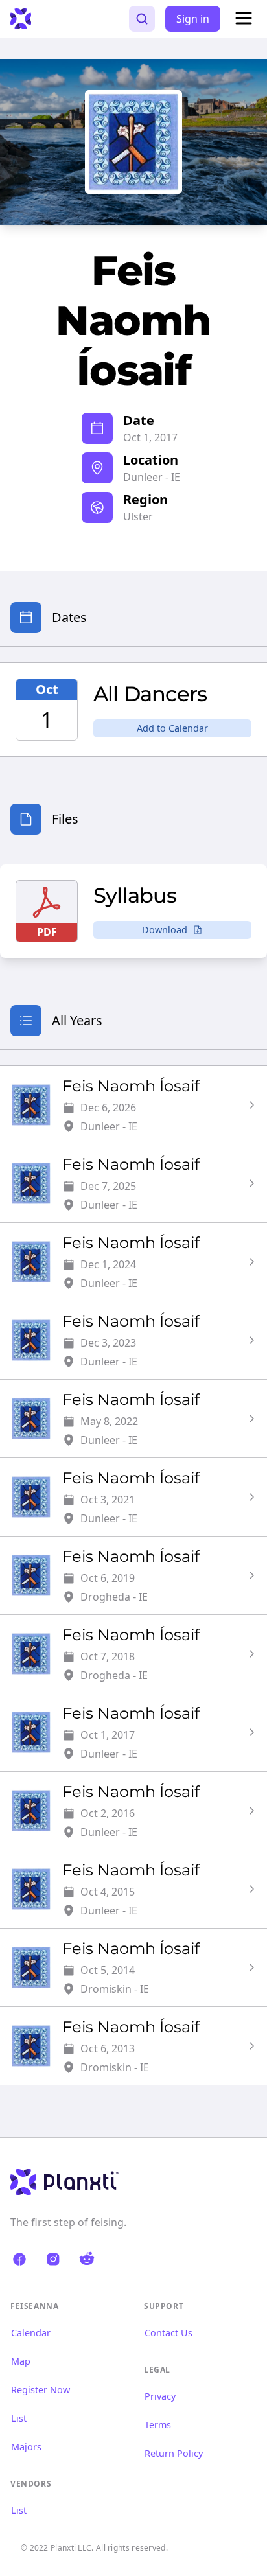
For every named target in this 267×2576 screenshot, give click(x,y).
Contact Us (168, 2333)
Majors (26, 2447)
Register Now (41, 2390)
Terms (158, 2425)
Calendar (31, 2333)
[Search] (142, 19)
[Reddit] (87, 2259)
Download (165, 930)
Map (21, 2361)
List (19, 2418)
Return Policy (174, 2453)
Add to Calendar (172, 728)
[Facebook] (19, 2259)
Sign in (193, 19)
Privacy (160, 2396)
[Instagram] (53, 2259)
